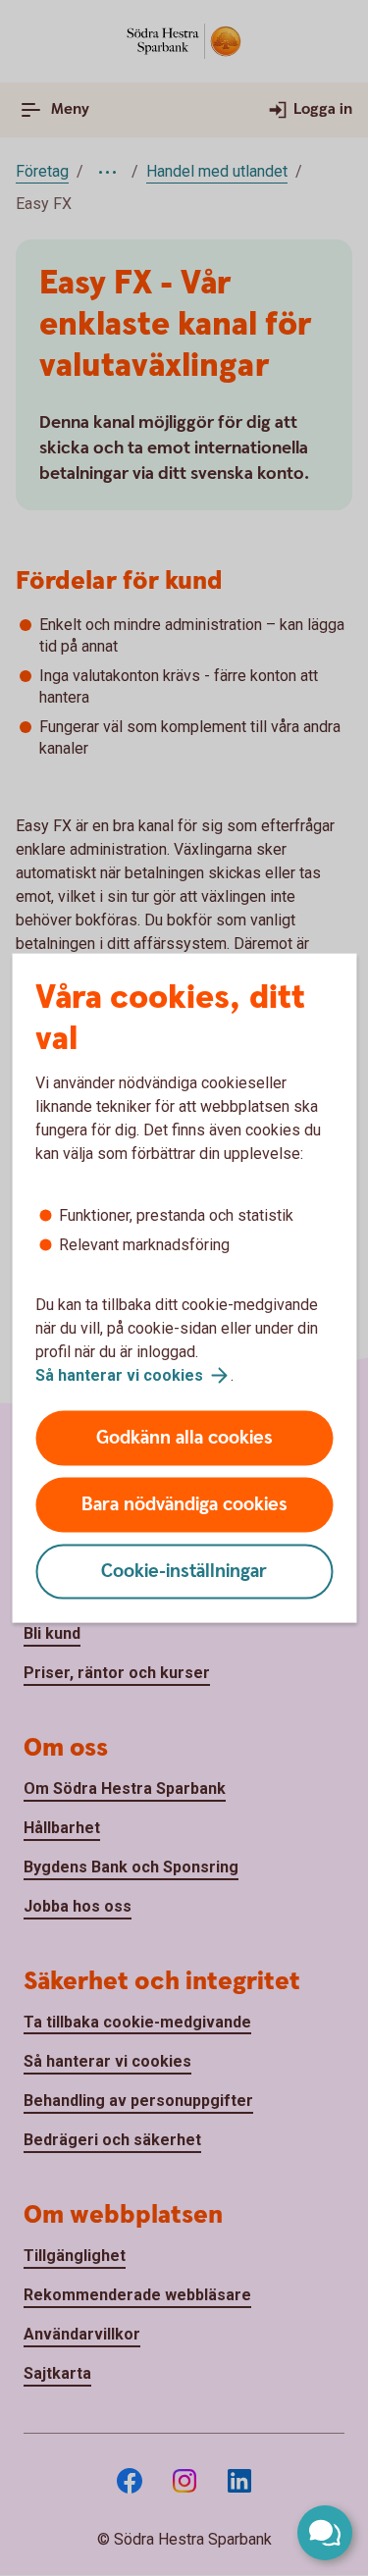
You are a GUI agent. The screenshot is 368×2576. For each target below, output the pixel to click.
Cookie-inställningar (184, 1572)
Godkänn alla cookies (184, 1438)
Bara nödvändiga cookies (184, 1505)
